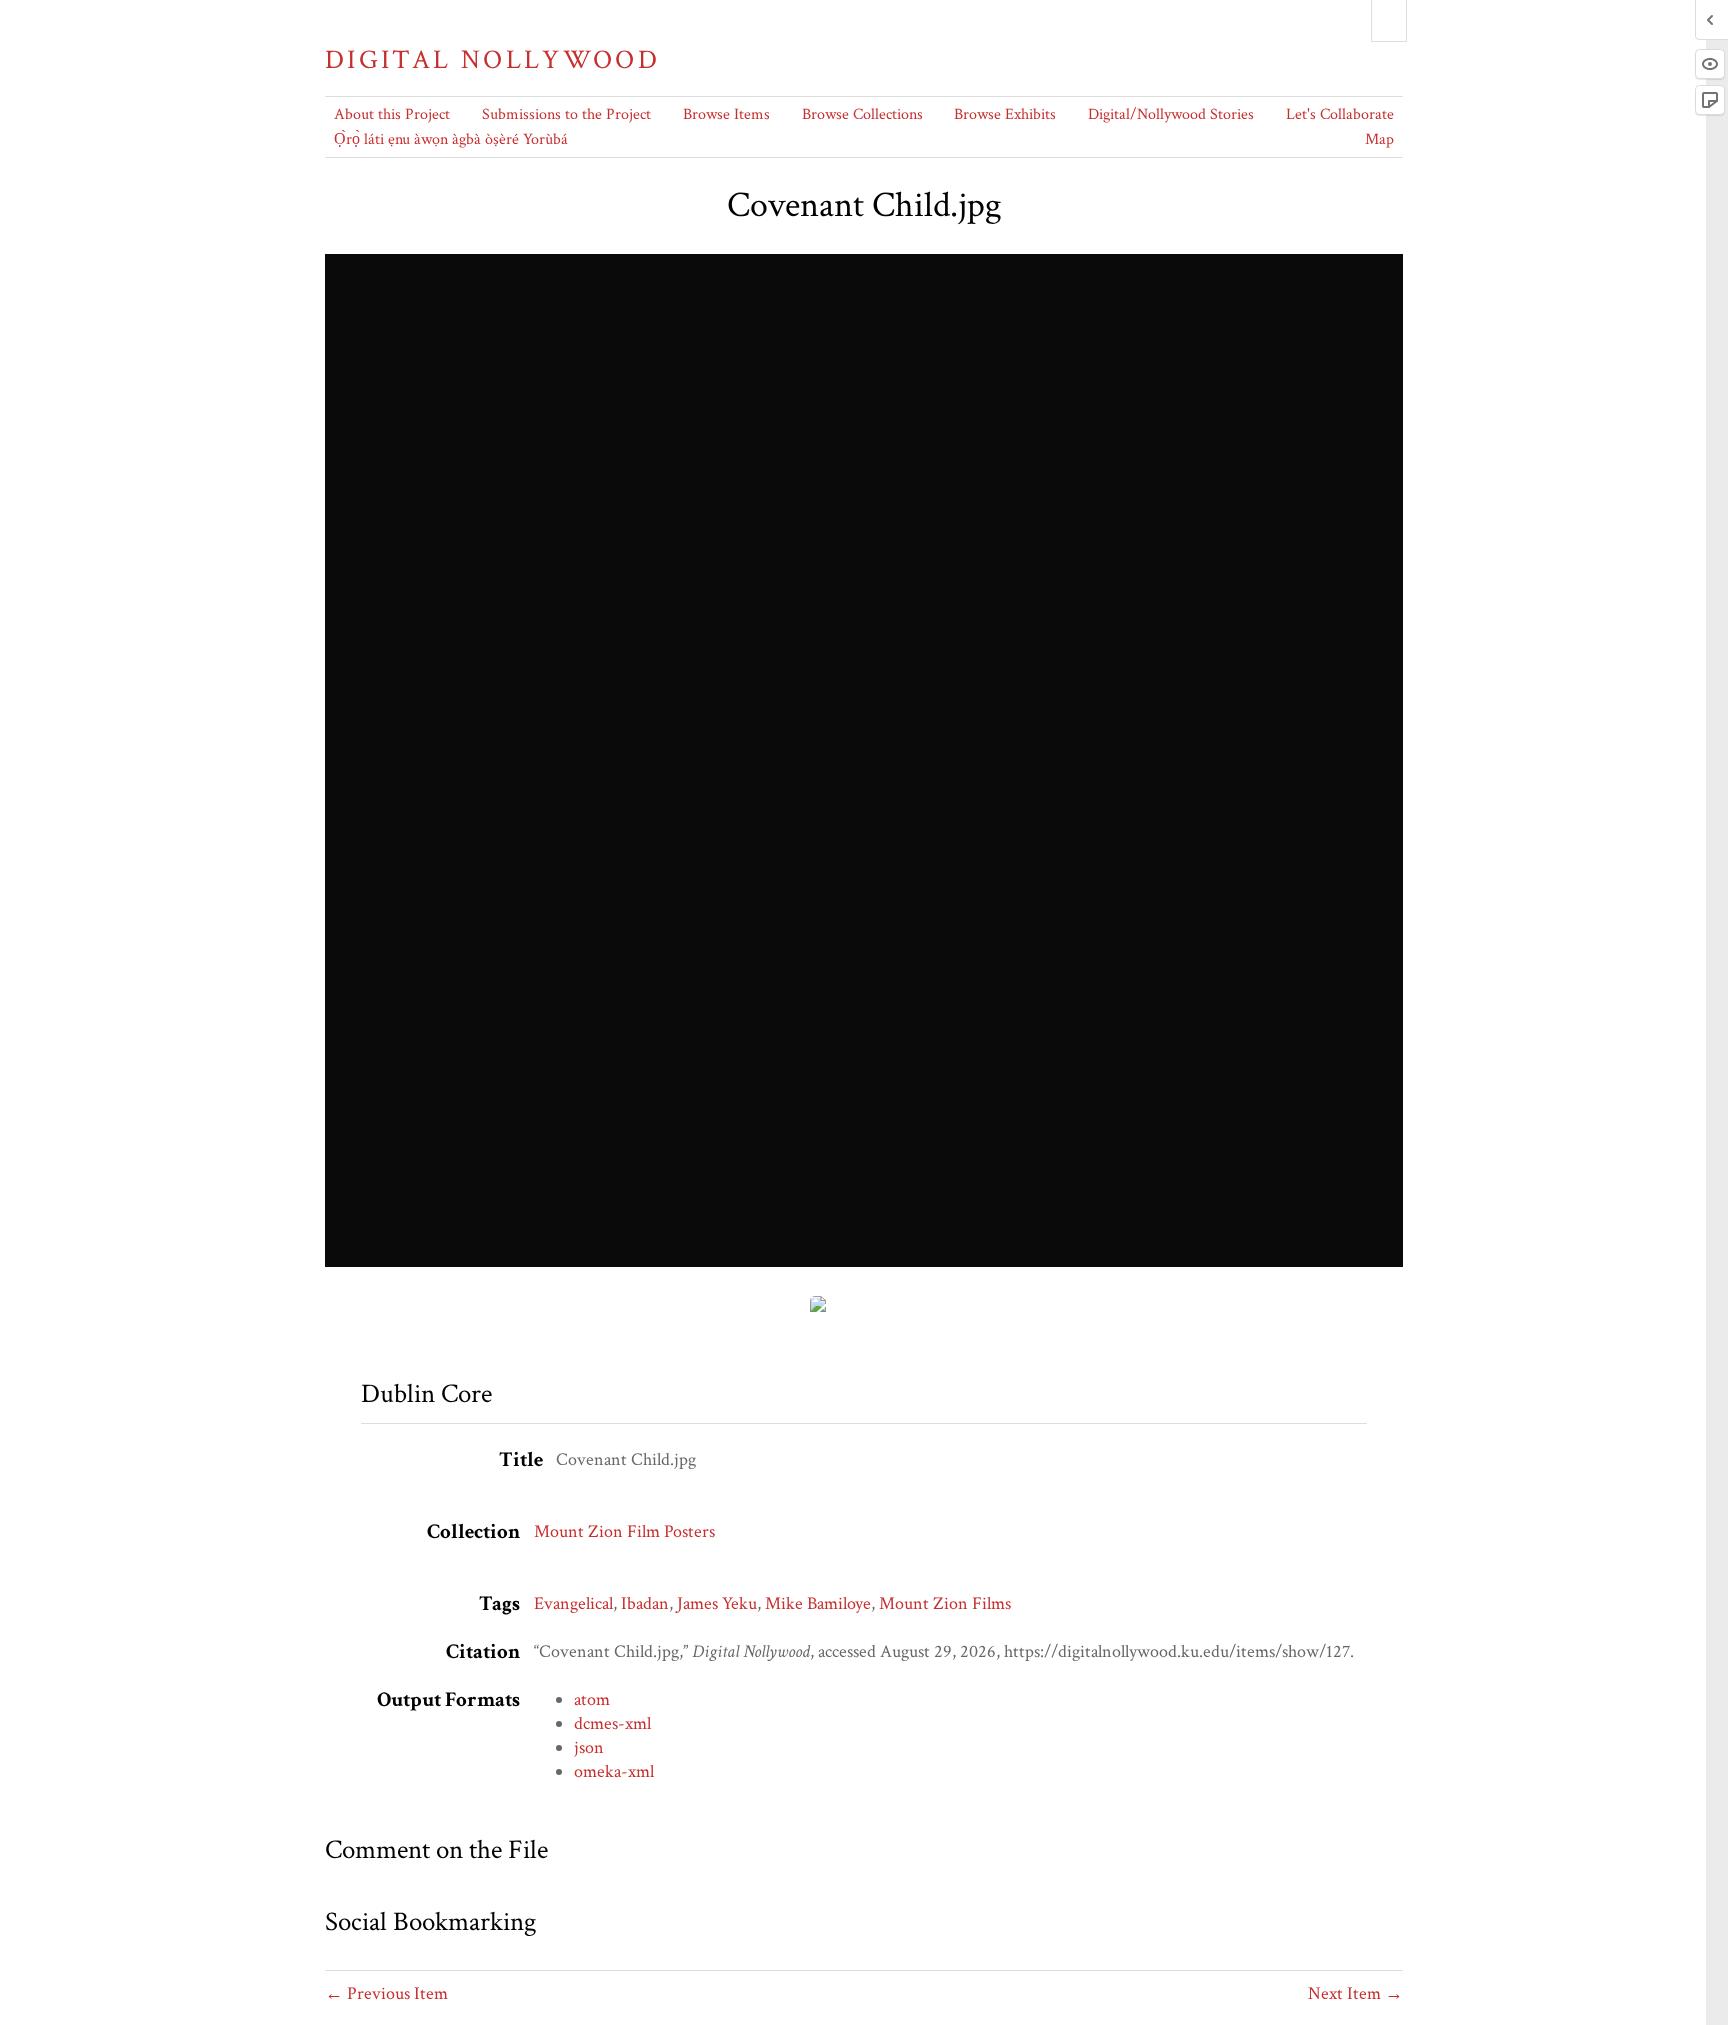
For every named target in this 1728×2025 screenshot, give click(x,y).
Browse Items (726, 114)
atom (592, 1699)
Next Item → (1355, 1993)
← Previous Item (386, 1993)
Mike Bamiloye (818, 1603)
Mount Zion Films (945, 1603)
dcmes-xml (612, 1723)
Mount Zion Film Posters (624, 1531)
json (589, 1747)
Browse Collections (862, 114)
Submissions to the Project (566, 114)
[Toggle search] (1389, 21)
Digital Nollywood (492, 60)
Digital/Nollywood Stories (1171, 114)
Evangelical (573, 1603)
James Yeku (717, 1603)
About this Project (392, 114)
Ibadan (645, 1603)
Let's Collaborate (1340, 114)
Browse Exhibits (1005, 114)
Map (1379, 139)
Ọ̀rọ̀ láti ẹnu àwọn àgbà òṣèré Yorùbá (451, 139)
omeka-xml (614, 1771)
